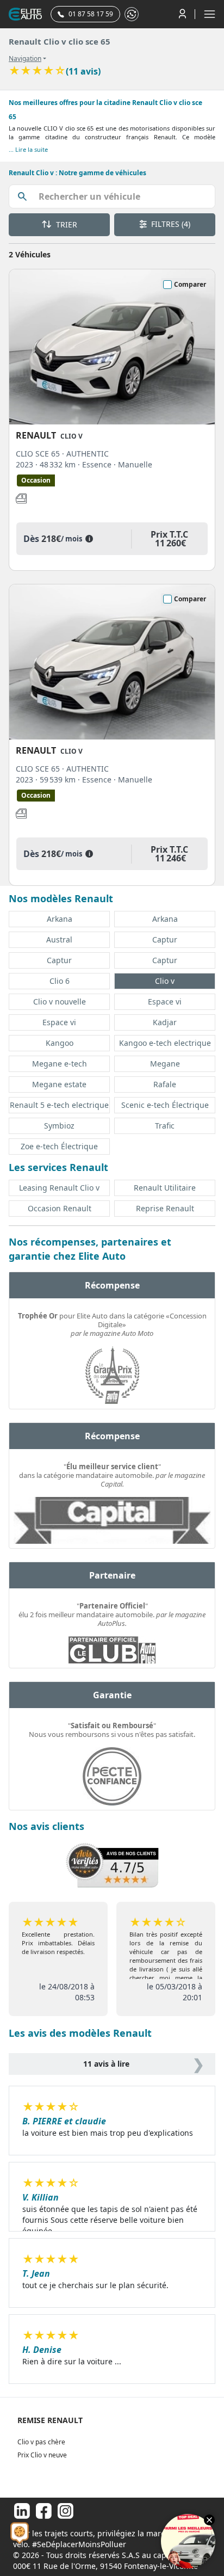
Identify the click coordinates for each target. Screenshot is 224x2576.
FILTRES (170, 224)
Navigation (25, 59)
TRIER (66, 224)
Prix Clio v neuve (42, 2455)
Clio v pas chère (41, 2442)
